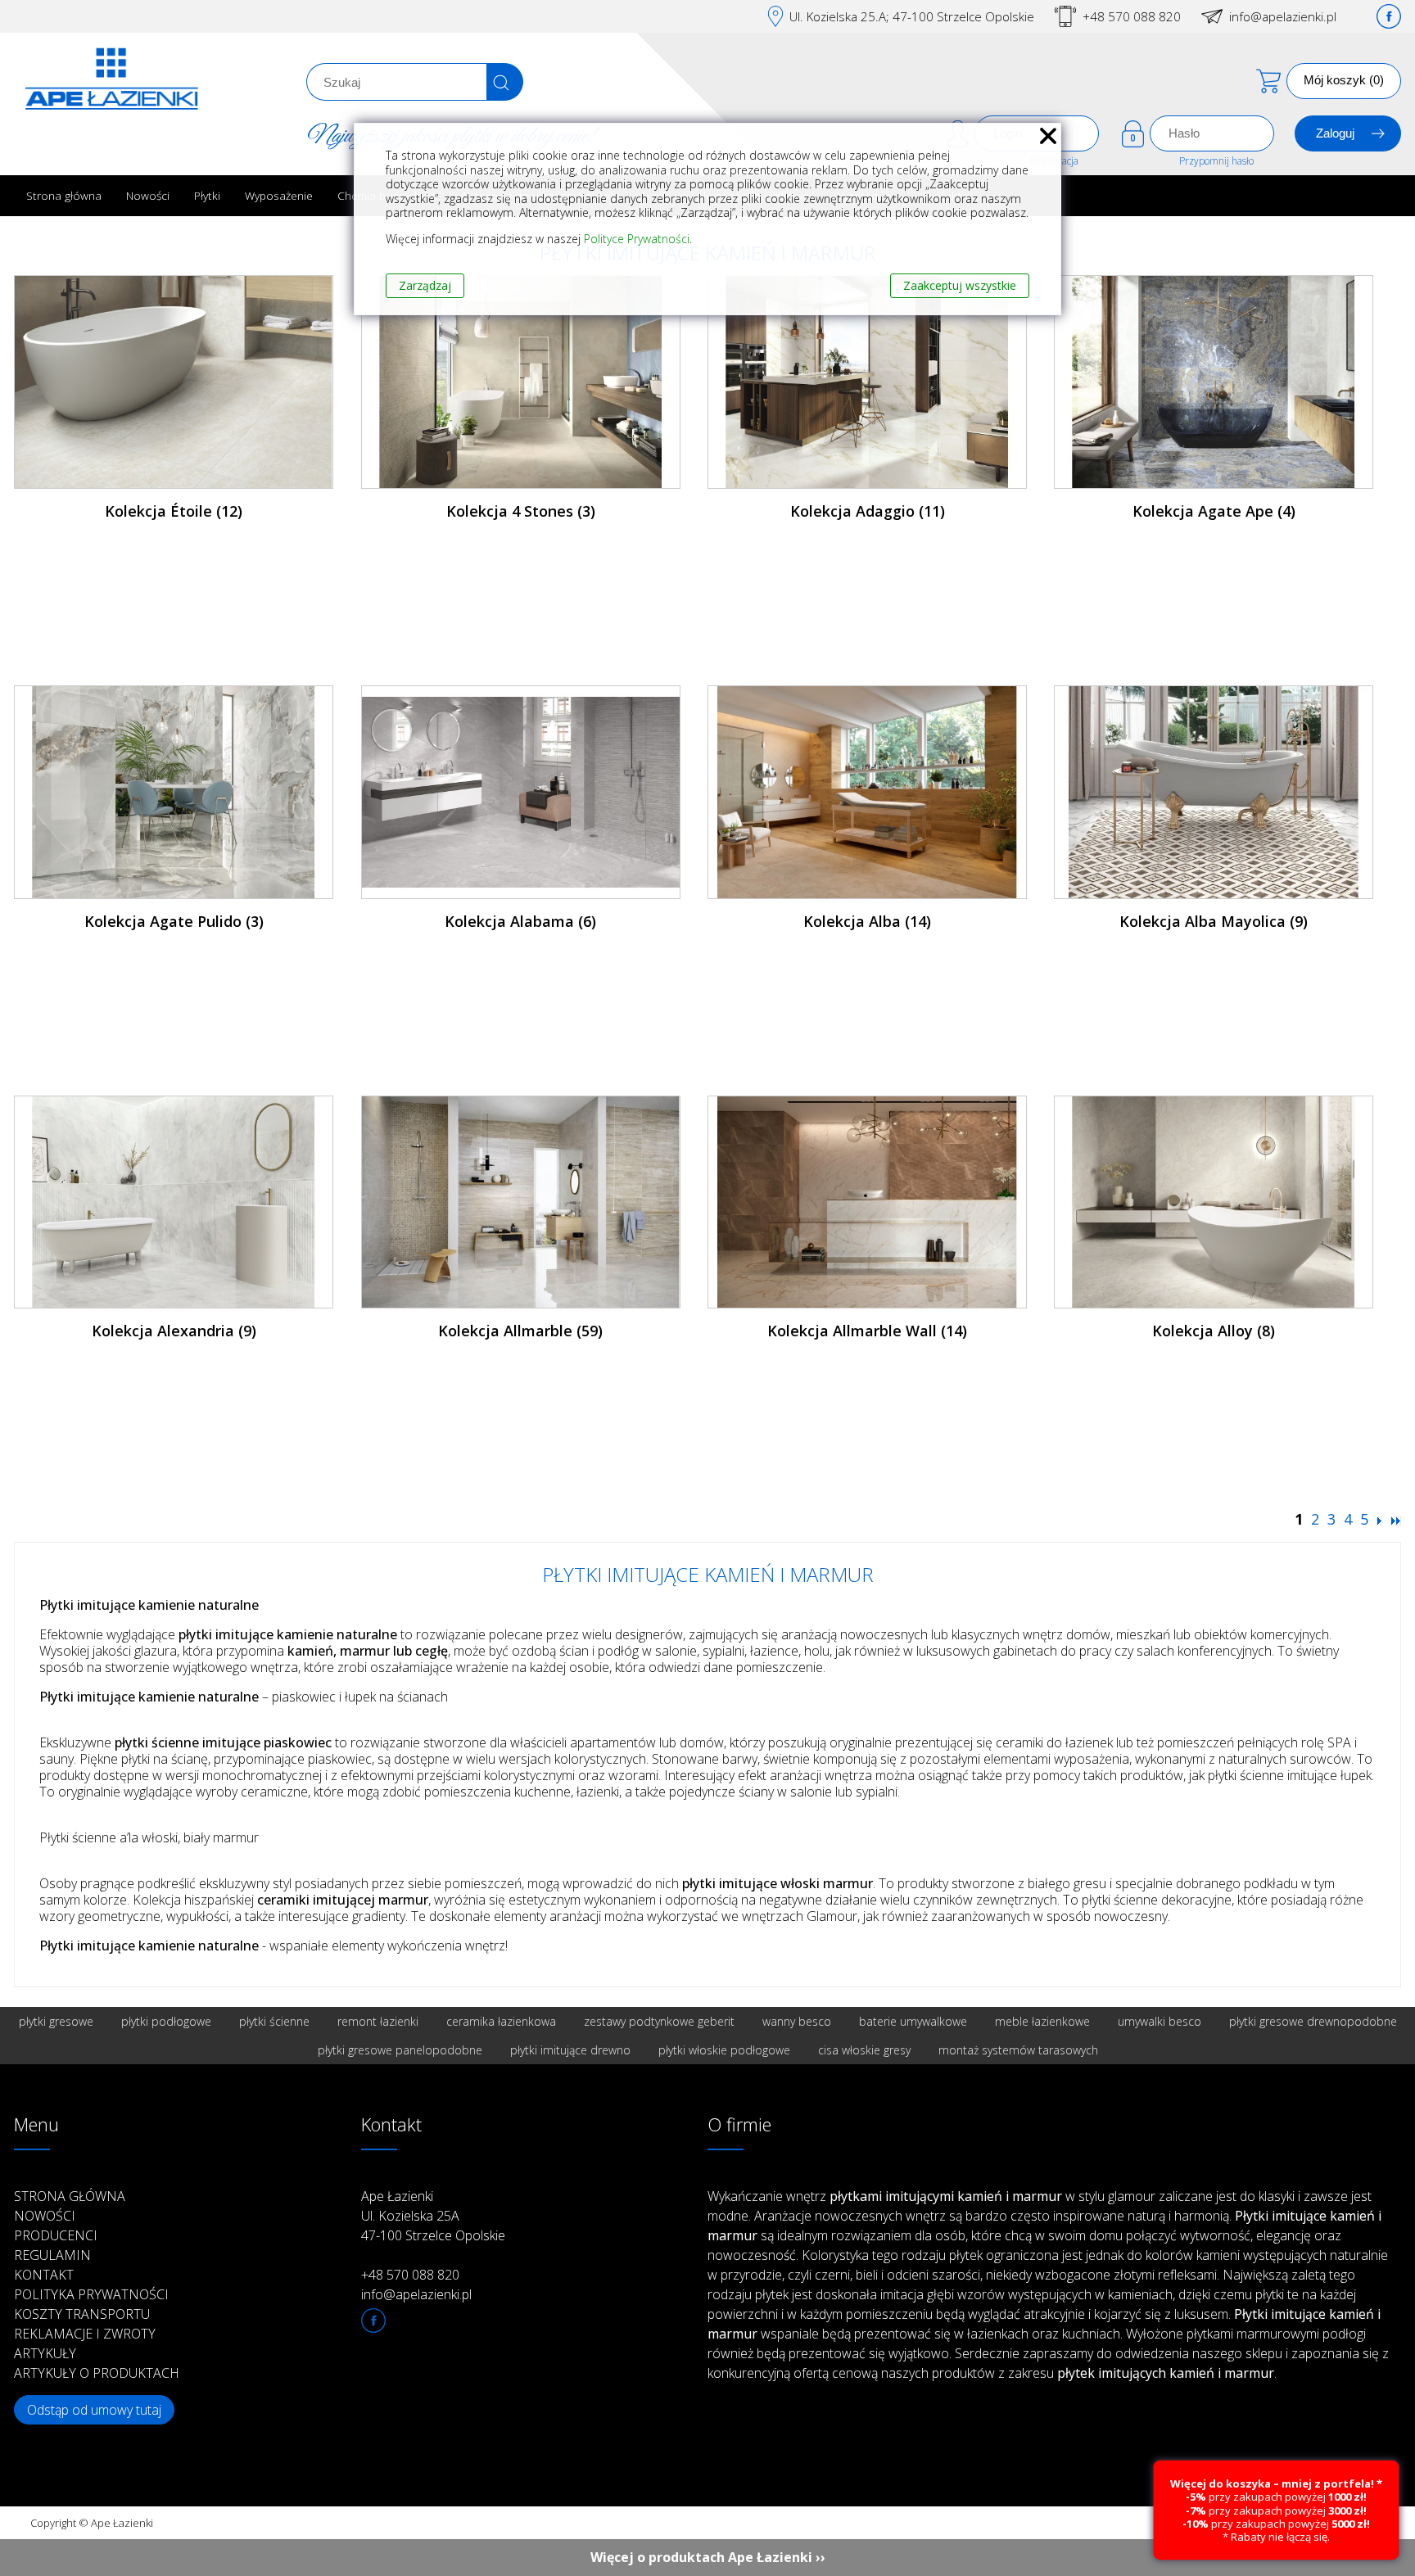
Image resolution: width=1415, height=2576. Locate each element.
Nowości (148, 195)
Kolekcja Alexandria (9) (174, 1331)
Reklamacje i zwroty (85, 2334)
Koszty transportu (82, 2314)
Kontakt (44, 2275)
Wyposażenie (279, 195)
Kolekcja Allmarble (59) (520, 1331)
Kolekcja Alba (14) (867, 921)
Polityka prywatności (91, 2294)
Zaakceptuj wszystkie (960, 285)
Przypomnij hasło (1216, 161)
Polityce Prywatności (637, 239)
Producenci (56, 2235)
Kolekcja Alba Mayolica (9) (1214, 921)
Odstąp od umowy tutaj (94, 2410)
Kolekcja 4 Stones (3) (521, 511)
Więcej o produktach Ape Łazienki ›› (708, 2557)
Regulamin (52, 2255)
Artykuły (45, 2353)
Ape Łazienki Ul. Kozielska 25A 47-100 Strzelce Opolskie (433, 2216)
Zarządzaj (425, 285)
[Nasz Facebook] (1389, 16)
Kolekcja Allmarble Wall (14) (867, 1331)
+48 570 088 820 (1132, 16)
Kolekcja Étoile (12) (174, 511)
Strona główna (64, 195)
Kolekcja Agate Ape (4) (1214, 511)
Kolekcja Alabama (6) (520, 921)
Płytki (207, 195)
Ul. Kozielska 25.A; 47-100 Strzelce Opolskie (912, 16)
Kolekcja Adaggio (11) (868, 511)
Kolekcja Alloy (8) (1214, 1331)
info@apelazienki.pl (1283, 16)
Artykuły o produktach (97, 2373)
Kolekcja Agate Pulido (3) (174, 921)
